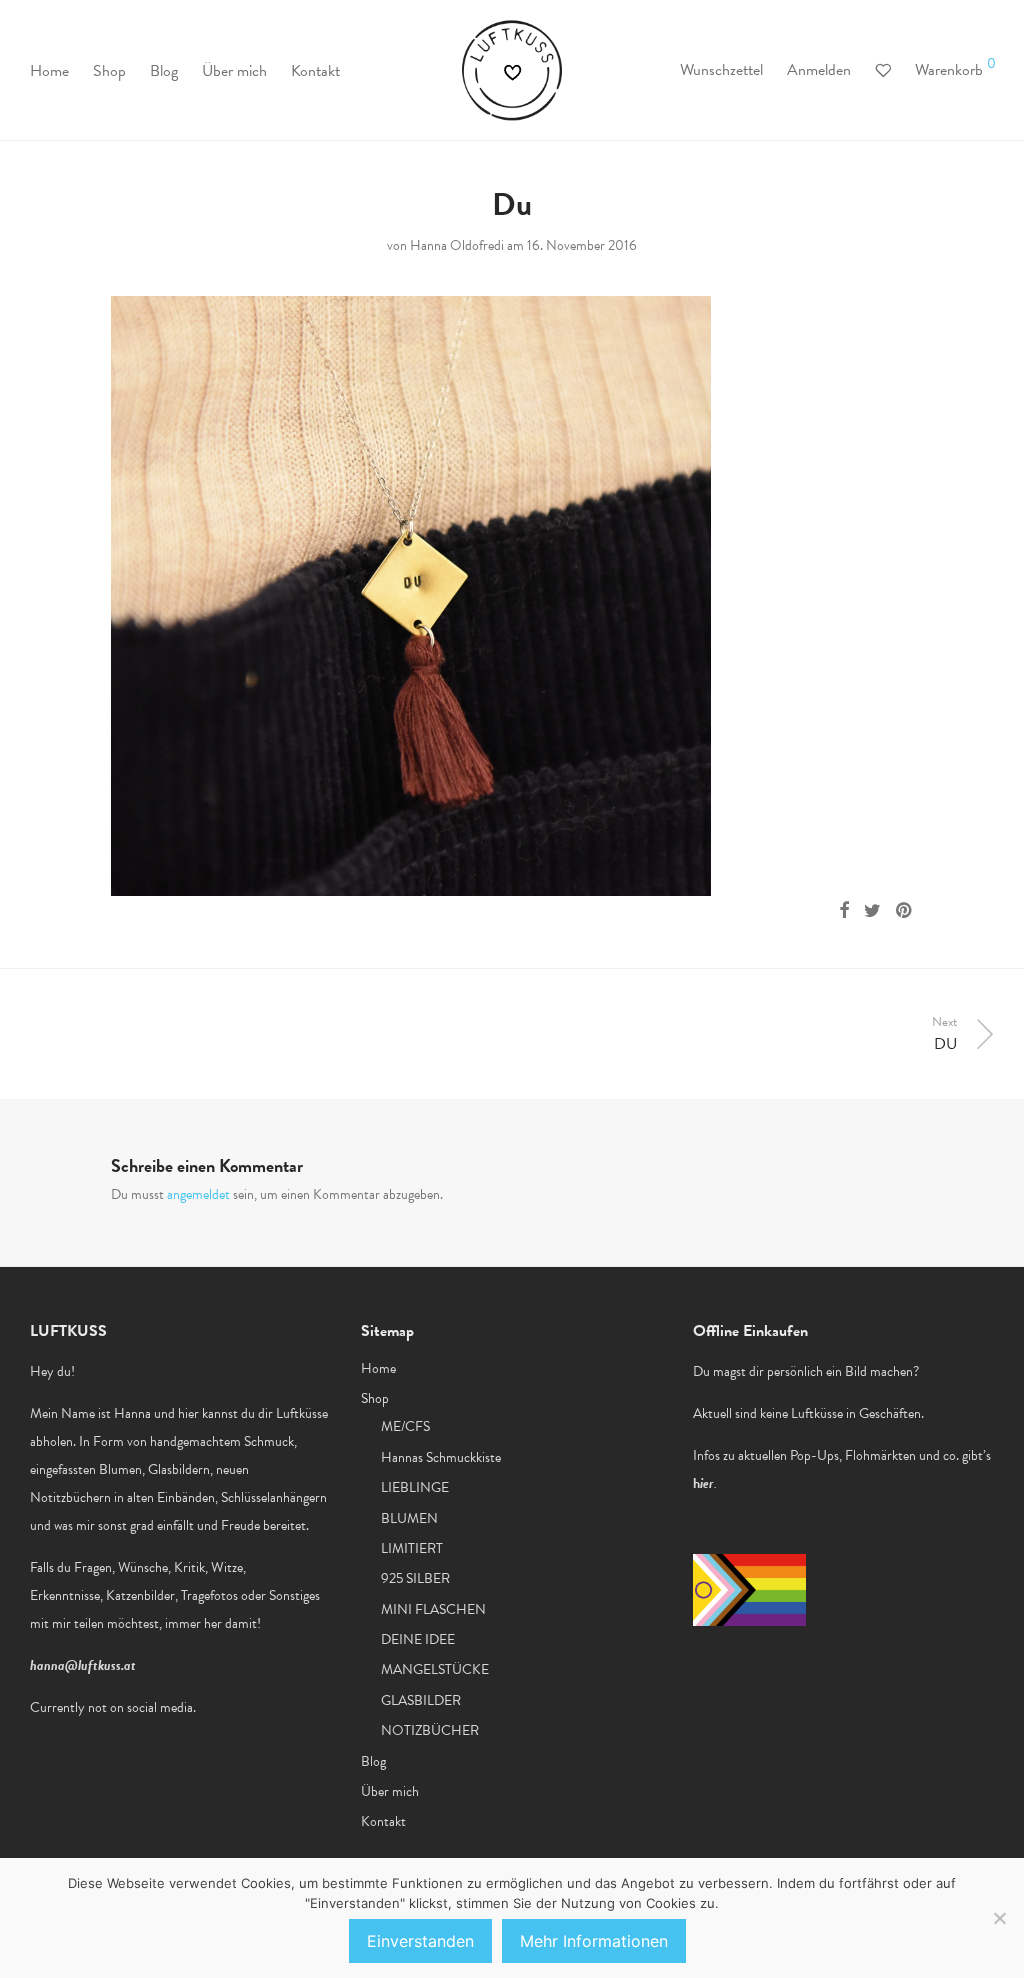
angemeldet (198, 1194)
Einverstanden (420, 1941)
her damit (230, 1623)
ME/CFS (405, 1426)
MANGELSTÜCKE (435, 1669)
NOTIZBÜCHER (430, 1730)
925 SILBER (415, 1578)
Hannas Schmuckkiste (441, 1457)
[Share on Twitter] (872, 911)
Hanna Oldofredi (457, 245)
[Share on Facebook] (844, 911)
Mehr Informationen (594, 1941)
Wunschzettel (721, 70)
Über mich (234, 71)
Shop (109, 71)
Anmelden (819, 70)
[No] (999, 1918)
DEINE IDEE (418, 1639)
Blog (164, 71)
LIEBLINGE (415, 1487)
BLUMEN (409, 1518)
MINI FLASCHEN (433, 1609)
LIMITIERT (412, 1548)
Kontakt (315, 71)
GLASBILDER (421, 1700)
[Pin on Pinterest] (905, 911)
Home (49, 71)
